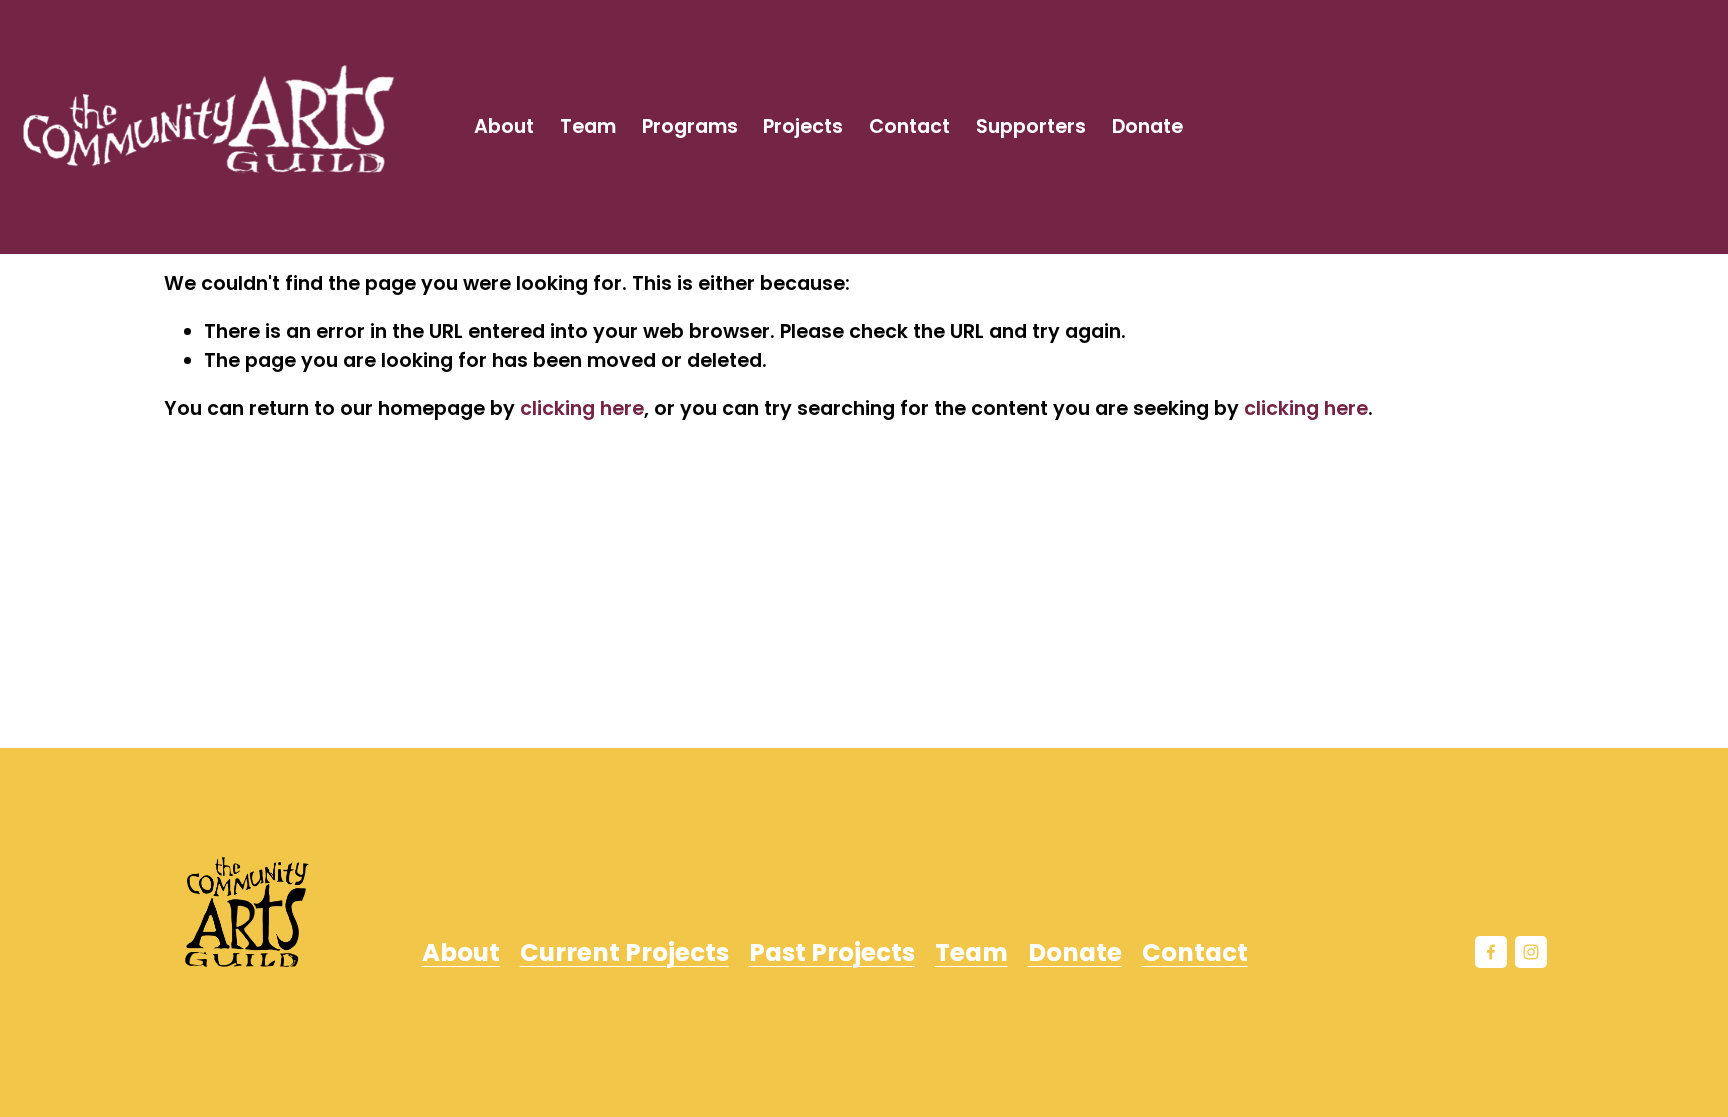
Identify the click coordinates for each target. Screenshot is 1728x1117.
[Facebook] (1491, 952)
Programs (690, 126)
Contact (909, 126)
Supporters (1031, 126)
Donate (1147, 126)
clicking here (582, 408)
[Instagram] (1531, 952)
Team (588, 126)
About (504, 126)
